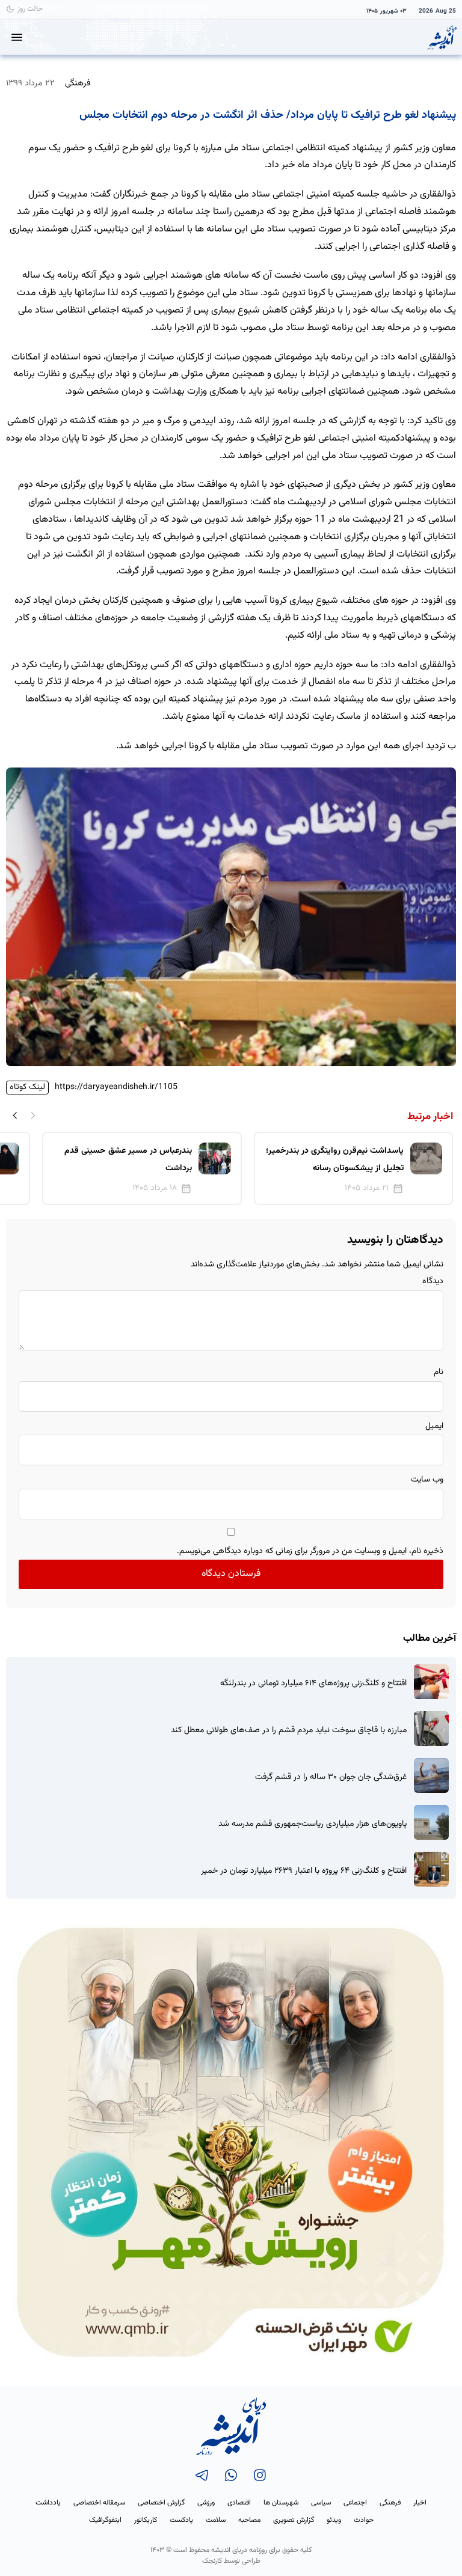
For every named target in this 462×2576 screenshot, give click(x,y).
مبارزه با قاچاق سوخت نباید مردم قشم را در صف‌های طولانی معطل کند (289, 1731)
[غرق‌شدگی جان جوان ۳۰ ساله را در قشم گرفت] (431, 1775)
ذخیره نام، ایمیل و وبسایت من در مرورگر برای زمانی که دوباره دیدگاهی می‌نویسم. (310, 1551)
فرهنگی (78, 83)
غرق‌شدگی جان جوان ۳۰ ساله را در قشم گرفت (331, 1778)
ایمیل (434, 1426)
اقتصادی (239, 2503)
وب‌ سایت (427, 1480)
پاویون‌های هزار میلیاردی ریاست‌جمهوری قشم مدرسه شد (313, 1824)
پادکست (181, 2520)
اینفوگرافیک (105, 2520)
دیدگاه (433, 1281)
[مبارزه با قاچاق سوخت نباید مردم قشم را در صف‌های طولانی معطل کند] (431, 1729)
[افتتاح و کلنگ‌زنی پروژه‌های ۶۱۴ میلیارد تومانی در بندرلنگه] (431, 1682)
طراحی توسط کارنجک (231, 2561)
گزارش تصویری (294, 2520)
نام (439, 1372)
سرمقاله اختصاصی (99, 2503)
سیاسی (321, 2503)
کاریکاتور (146, 2520)
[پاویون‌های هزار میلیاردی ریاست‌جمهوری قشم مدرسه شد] (431, 1822)
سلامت (216, 2520)
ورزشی (206, 2503)
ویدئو (334, 2520)
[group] (353, 1168)
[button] (15, 1115)
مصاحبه (249, 2520)
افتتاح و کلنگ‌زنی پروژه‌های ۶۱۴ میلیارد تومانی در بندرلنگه (313, 1684)
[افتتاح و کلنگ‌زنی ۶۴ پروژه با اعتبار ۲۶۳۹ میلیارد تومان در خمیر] (431, 1869)
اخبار (420, 2503)
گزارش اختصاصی (161, 2503)
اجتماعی (355, 2503)
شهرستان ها (281, 2503)
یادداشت (48, 2503)
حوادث (364, 2520)
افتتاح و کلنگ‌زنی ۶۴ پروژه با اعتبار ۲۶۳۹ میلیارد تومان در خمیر (304, 1871)
